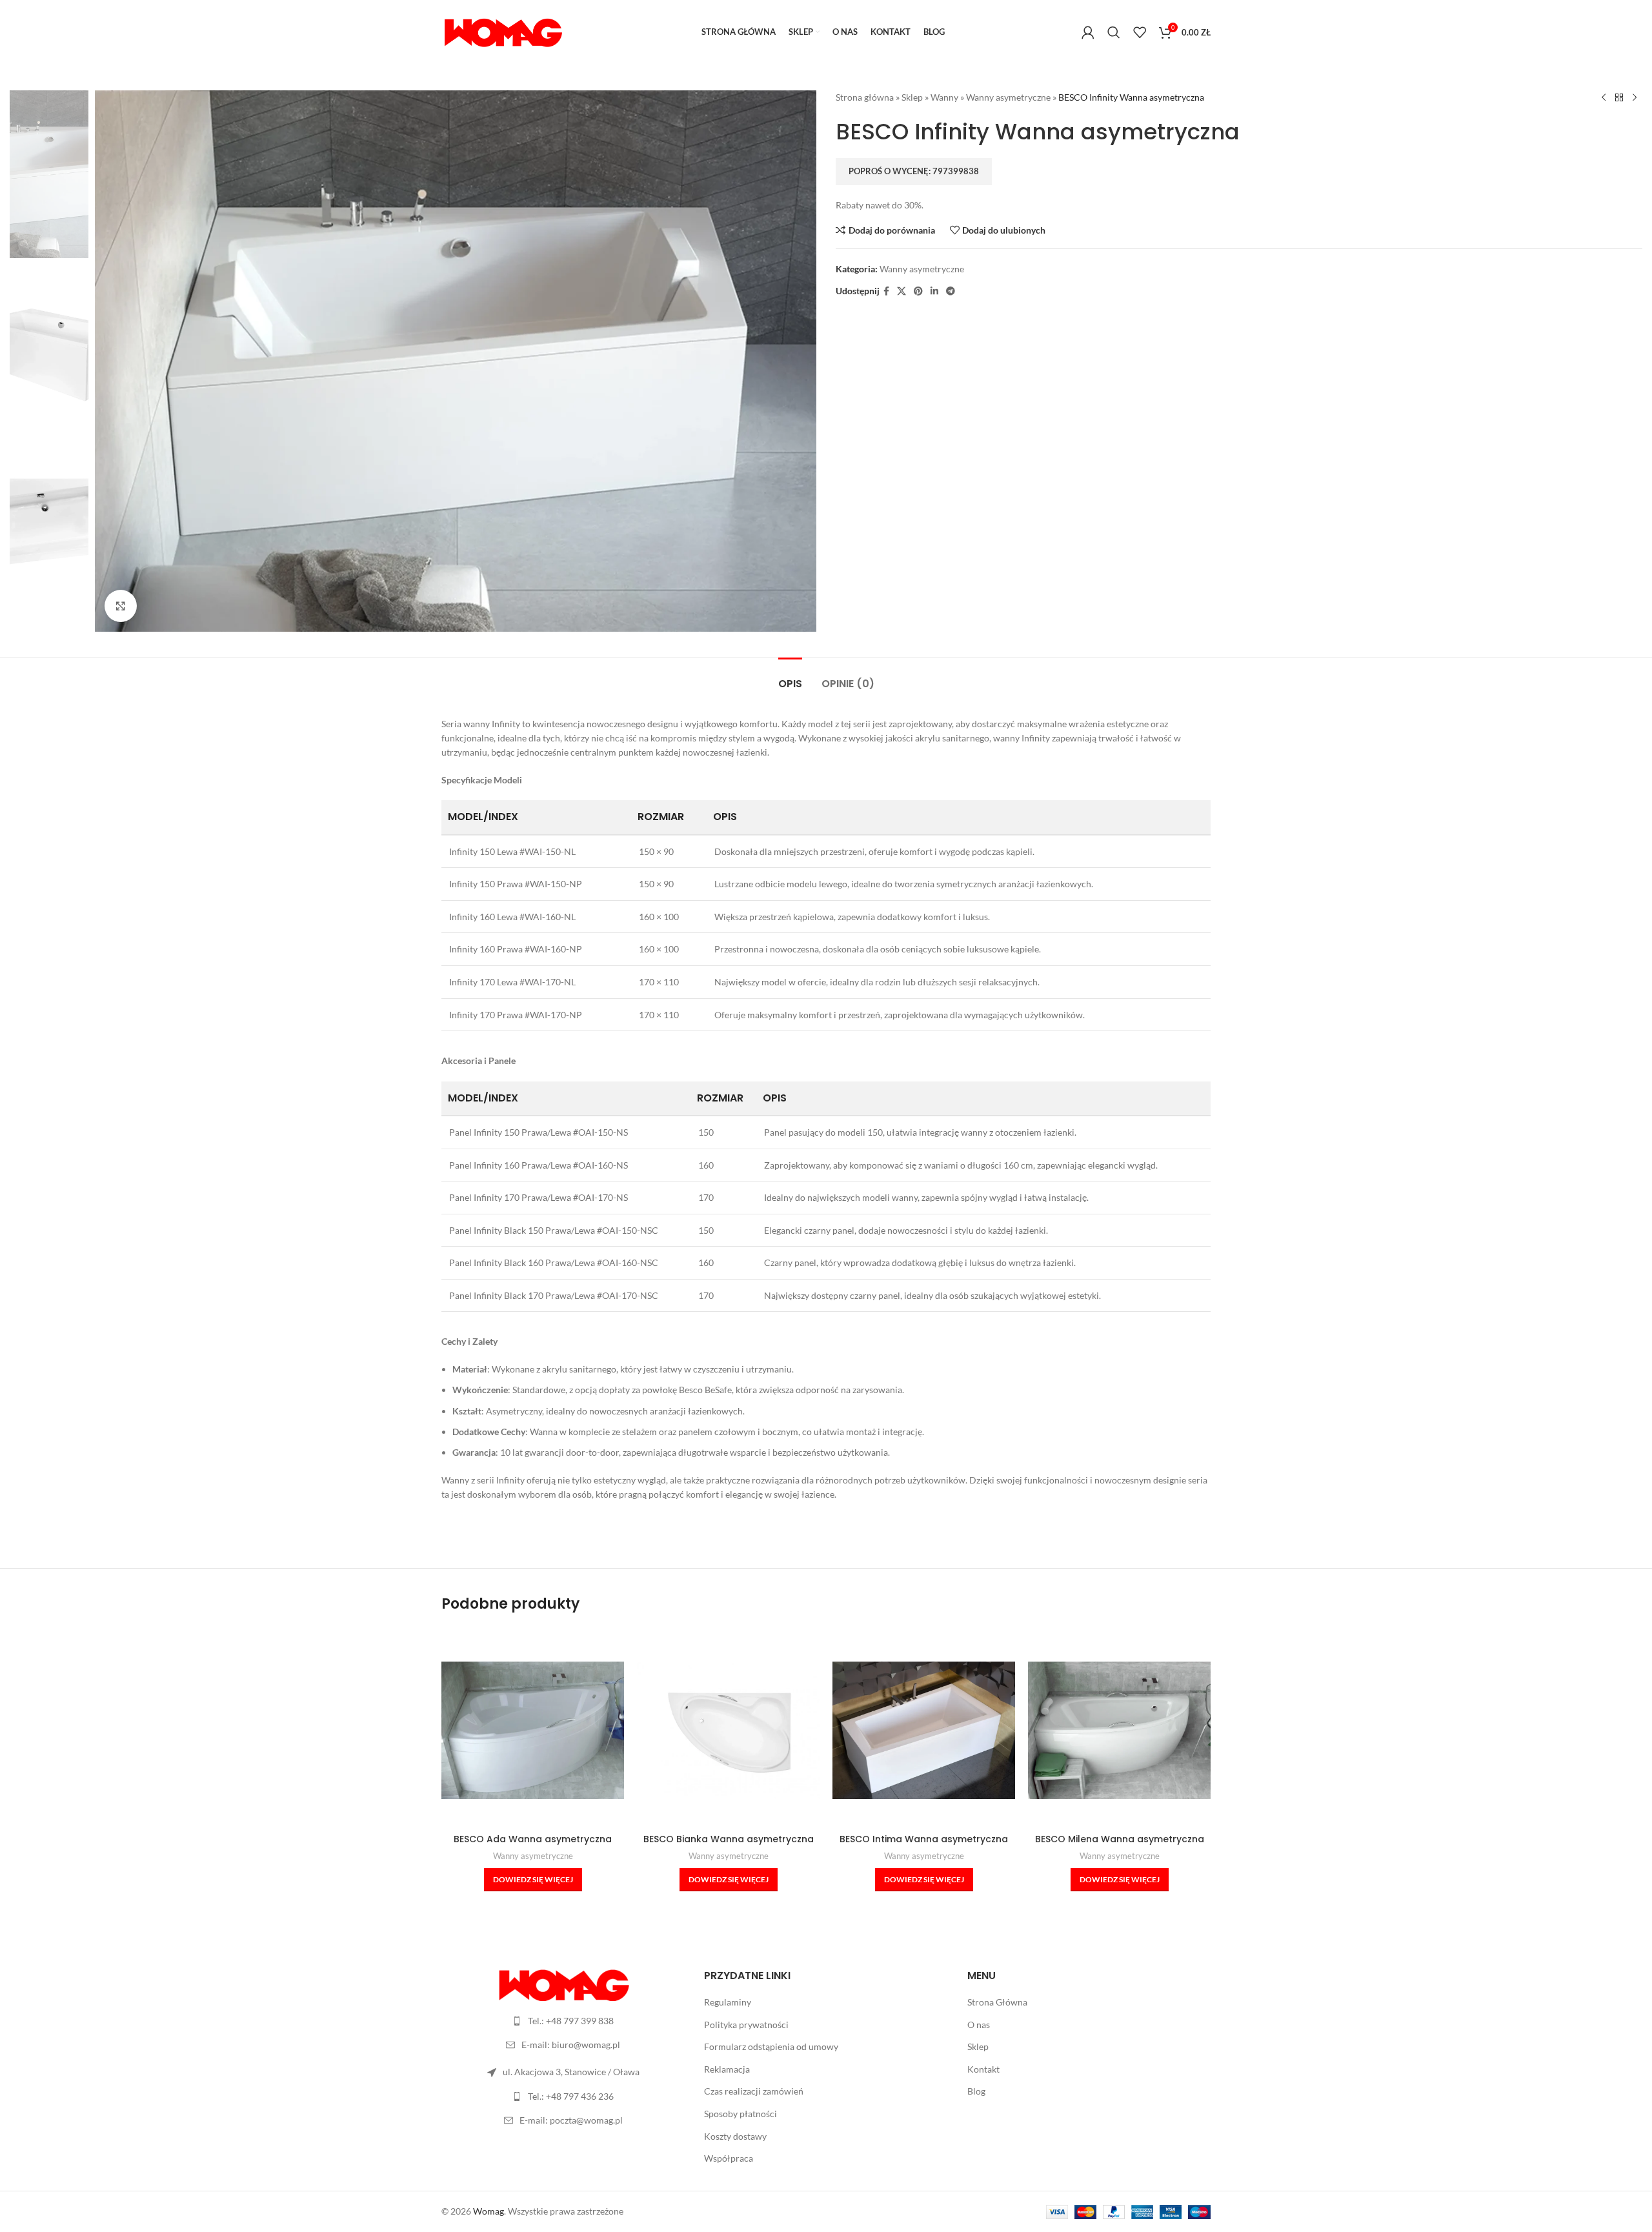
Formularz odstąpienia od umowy (771, 2046)
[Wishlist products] (1140, 32)
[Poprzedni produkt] (1604, 98)
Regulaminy (728, 2002)
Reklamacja (727, 2069)
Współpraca (729, 2158)
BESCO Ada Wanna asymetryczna (533, 1839)
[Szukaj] (1114, 32)
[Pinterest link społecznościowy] (918, 291)
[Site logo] (503, 31)
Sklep (912, 97)
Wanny (944, 97)
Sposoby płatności (740, 2114)
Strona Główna (997, 2002)
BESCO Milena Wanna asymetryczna (1120, 1839)
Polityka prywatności (746, 2025)
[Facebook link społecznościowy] (886, 291)
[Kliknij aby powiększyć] (121, 606)
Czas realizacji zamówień (754, 2091)
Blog (976, 2091)
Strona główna (865, 97)
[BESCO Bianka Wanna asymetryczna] (728, 1730)
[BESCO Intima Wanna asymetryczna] (924, 1730)
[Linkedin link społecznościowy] (934, 291)
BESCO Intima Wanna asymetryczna (924, 1839)
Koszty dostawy (735, 2136)
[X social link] (902, 291)
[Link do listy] (563, 2021)
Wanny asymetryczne (1008, 97)
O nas (979, 2025)
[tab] (790, 677)
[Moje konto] (1088, 32)
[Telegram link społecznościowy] (951, 291)
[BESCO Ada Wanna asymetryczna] (533, 1730)
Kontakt (983, 2069)
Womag (489, 2211)
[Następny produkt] (1635, 98)
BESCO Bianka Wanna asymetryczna (729, 1839)
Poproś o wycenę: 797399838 (914, 171)
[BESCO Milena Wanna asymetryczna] (1119, 1730)
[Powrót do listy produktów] (1619, 98)
